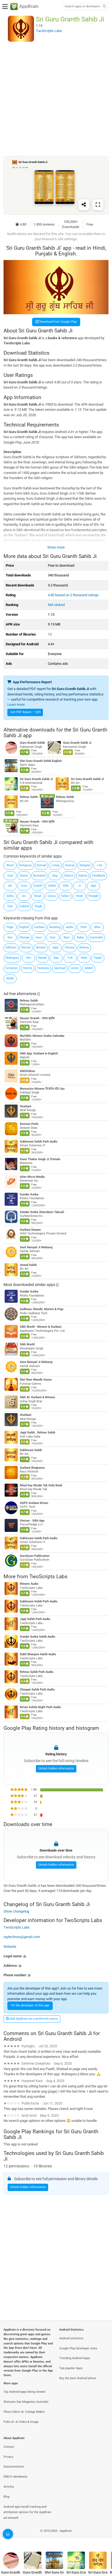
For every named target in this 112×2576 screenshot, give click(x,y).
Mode (10, 978)
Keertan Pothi (29, 1124)
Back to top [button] (101, 2537)
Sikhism (11, 947)
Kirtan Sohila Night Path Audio (40, 1707)
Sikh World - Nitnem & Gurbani (41, 1327)
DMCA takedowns (15, 2477)
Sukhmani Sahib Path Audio (39, 1142)
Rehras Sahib (29, 797)
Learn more (16, 705)
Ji (80, 886)
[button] (56, 1956)
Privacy (8, 2457)
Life (100, 865)
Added (88, 968)
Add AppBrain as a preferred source (33, 2019)
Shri (29, 958)
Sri (24, 896)
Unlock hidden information (56, 1768)
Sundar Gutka (29, 1194)
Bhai (97, 927)
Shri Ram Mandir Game (36, 1380)
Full (70, 958)
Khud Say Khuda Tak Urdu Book (41, 1485)
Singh (38, 906)
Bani (67, 937)
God (10, 876)
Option (83, 876)
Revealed (39, 876)
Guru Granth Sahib (32, 743)
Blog (7, 2497)
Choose (70, 947)
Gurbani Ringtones (32, 1468)
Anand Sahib (28, 1265)
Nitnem (41, 947)
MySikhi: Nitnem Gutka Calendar (42, 1036)
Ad (10, 886)
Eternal (41, 865)
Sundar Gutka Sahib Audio (38, 1637)
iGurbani (26, 1106)
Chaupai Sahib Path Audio (37, 1690)
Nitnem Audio (29, 1584)
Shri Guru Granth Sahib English (41, 761)
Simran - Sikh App (32, 1521)
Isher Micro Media (32, 1177)
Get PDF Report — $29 (26, 712)
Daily (84, 958)
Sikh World (27, 1344)
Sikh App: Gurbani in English (39, 1053)
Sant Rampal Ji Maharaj (36, 1247)
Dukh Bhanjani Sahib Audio (38, 1654)
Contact (9, 2447)
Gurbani (39, 927)
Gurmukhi (96, 937)
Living (56, 865)
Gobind (24, 906)
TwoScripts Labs (48, 1576)
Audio (70, 927)
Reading (55, 927)
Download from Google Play (58, 322)
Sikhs (10, 896)
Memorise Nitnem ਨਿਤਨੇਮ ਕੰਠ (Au (42, 1089)
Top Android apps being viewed (24, 2392)
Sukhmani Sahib (31, 1450)
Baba (80, 937)
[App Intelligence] (8, 2534)
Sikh (66, 886)
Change (24, 937)
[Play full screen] (98, 205)
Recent (26, 947)
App (93, 886)
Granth (38, 886)
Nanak (42, 958)
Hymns (28, 968)
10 (50, 634)
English (24, 927)
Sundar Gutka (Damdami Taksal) (42, 1212)
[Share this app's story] (84, 205)
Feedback (99, 876)
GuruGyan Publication (35, 1556)
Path (84, 927)
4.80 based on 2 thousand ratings (73, 595)
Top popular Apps (71, 2368)
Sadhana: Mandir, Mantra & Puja (42, 1309)
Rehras (84, 947)
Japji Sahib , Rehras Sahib (38, 1433)
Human (70, 865)
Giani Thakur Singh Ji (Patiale (40, 1159)
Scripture (12, 968)
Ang (55, 876)
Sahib (52, 886)
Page (10, 927)
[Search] (104, 7)
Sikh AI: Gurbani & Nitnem (38, 1397)
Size (53, 937)
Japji (55, 947)
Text (10, 906)
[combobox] (82, 7)
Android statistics (71, 2338)
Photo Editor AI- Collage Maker (24, 2412)
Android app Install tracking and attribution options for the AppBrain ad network (27, 2512)
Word (10, 865)
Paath (98, 958)
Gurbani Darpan (30, 1230)
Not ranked (56, 605)
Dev (10, 937)
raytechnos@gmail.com (22, 1937)
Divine (24, 876)
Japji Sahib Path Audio (35, 1619)
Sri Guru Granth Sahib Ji (36, 779)
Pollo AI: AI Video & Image (21, 2422)
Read (38, 896)
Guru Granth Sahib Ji (77, 743)
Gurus (52, 896)
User (39, 937)
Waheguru (12, 958)
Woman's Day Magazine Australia (26, 2402)
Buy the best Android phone (78, 2378)
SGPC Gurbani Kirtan (34, 1503)
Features (43, 968)
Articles (9, 2487)
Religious (26, 865)
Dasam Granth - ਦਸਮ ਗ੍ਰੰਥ (37, 822)
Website (10, 1947)
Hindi (79, 896)
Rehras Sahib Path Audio (37, 1672)
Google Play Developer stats (78, 2348)
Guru (24, 886)
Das (56, 958)
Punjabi (94, 896)
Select (66, 896)
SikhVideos (27, 1071)
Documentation (14, 2467)
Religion (85, 865)
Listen (75, 968)
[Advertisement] (56, 99)
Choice (69, 876)
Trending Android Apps (75, 2358)
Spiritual (60, 968)
